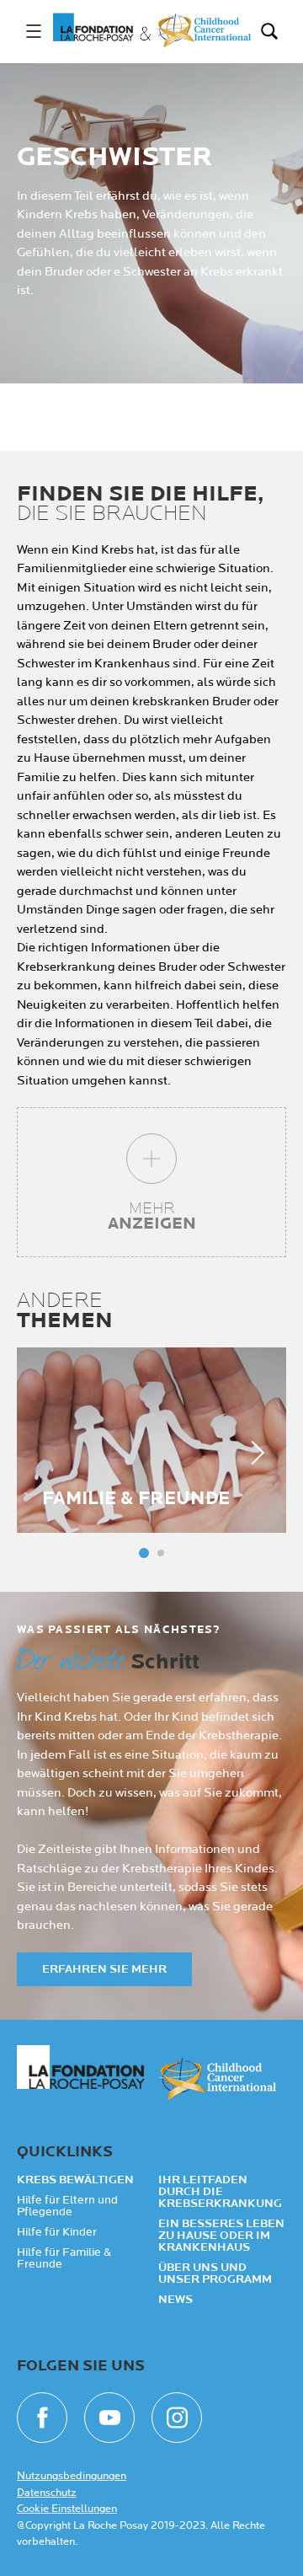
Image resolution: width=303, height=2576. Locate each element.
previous (50, 1453)
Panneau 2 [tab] (161, 1553)
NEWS (175, 2300)
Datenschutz (47, 2493)
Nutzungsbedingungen (72, 2476)
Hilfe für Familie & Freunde (64, 2258)
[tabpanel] (151, 1440)
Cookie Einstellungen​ (67, 2509)
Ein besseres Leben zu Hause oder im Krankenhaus (221, 2236)
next (252, 1453)
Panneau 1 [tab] (144, 1553)
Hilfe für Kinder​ (57, 2232)
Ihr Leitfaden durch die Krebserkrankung (220, 2192)
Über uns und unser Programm (215, 2273)
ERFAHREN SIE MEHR (104, 1969)
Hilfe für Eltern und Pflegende (67, 2206)
